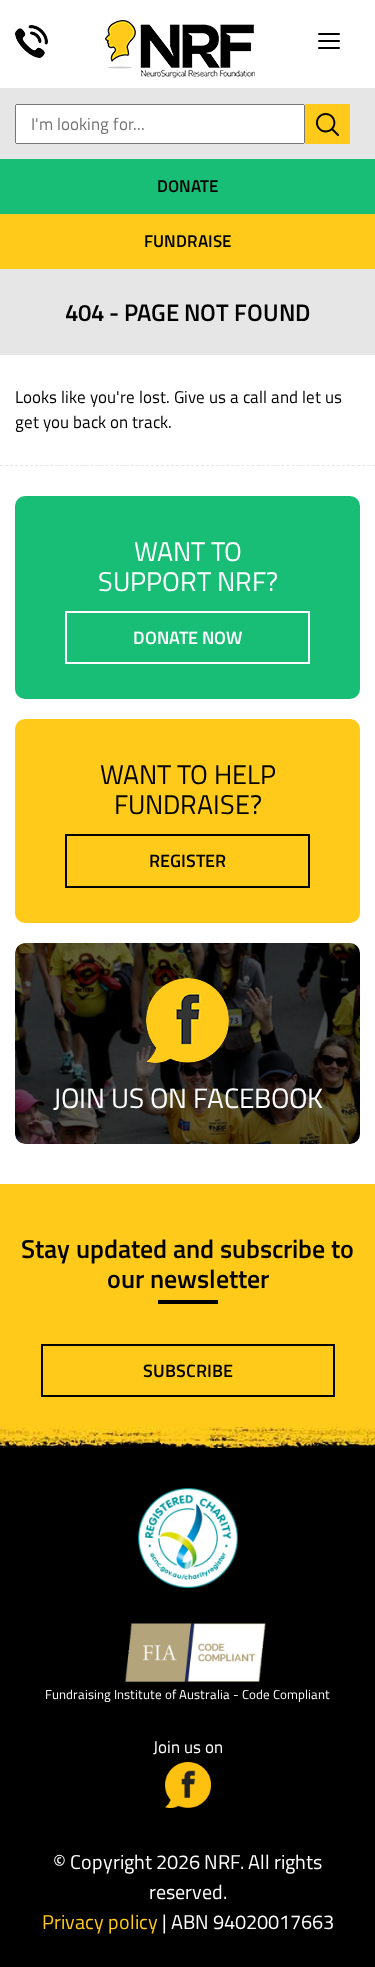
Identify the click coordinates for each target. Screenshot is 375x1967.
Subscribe (188, 1370)
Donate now (187, 637)
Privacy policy (100, 1921)
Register (187, 860)
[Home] (180, 47)
